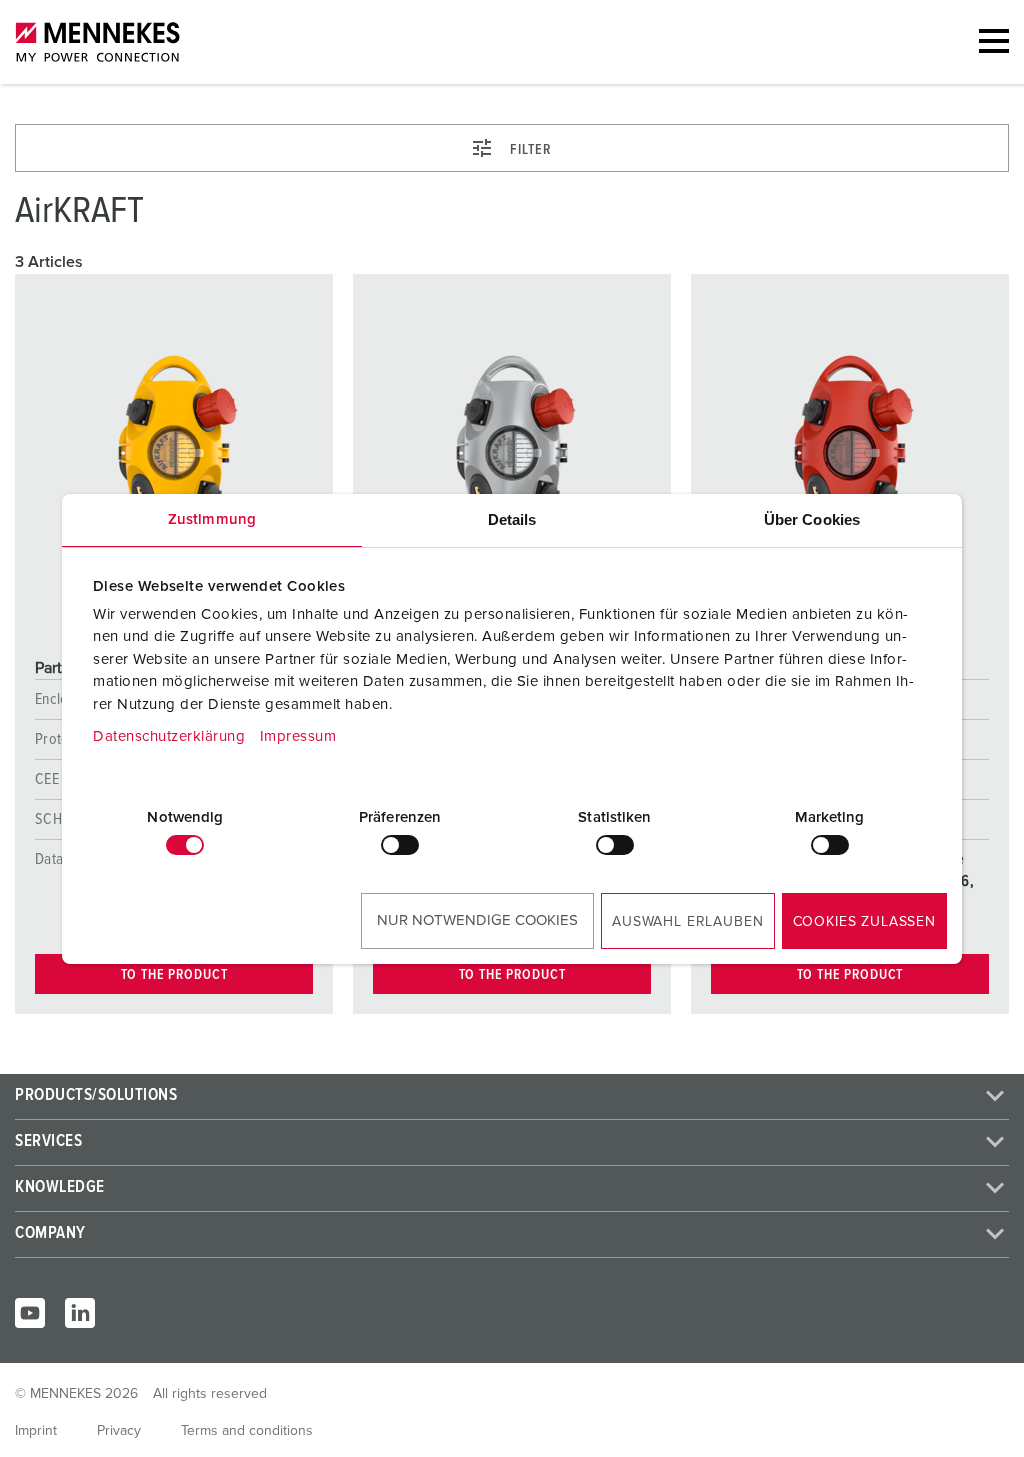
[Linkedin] (80, 1313)
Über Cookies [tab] (812, 519)
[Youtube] (30, 1313)
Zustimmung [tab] (212, 519)
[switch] (400, 845)
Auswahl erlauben (687, 922)
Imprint (36, 1431)
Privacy (119, 1431)
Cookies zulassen (864, 922)
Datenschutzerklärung (169, 736)
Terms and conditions (247, 1431)
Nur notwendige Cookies (477, 920)
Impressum (298, 736)
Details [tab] (512, 519)
